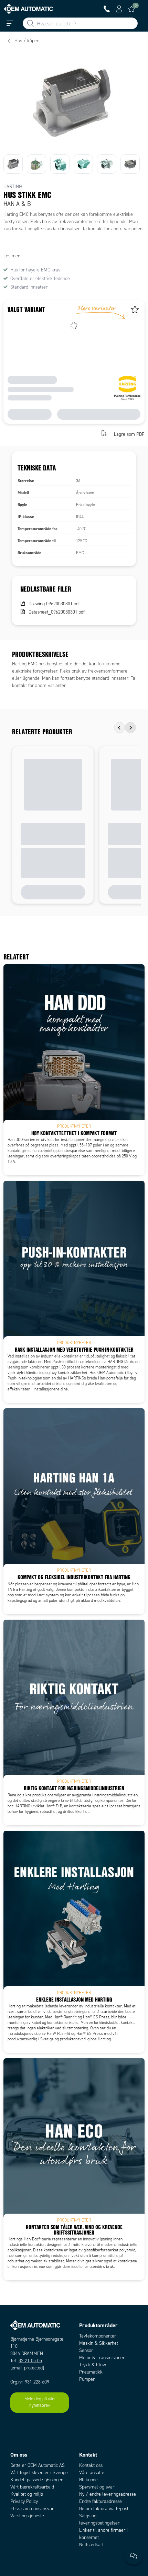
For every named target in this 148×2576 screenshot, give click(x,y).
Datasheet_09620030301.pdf (57, 612)
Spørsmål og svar (97, 2487)
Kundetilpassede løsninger (36, 2480)
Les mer (12, 256)
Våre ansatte (92, 2473)
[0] (131, 9)
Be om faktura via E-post (104, 2509)
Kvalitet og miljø (27, 2494)
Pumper (87, 2379)
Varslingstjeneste (27, 2516)
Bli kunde (88, 2480)
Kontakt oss (91, 2465)
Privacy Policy (24, 2501)
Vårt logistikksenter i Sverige (39, 2473)
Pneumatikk (91, 2372)
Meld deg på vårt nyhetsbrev (40, 2402)
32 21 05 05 (30, 2361)
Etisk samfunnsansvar (32, 2509)
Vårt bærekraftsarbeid (32, 2487)
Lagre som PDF (129, 434)
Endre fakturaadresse (101, 2501)
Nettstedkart (91, 2545)
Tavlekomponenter (98, 2336)
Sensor (86, 2350)
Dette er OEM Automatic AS (38, 2465)
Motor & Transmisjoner (102, 2358)
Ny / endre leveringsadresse (108, 2494)
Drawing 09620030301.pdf (54, 604)
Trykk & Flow (93, 2365)
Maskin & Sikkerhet (99, 2343)
